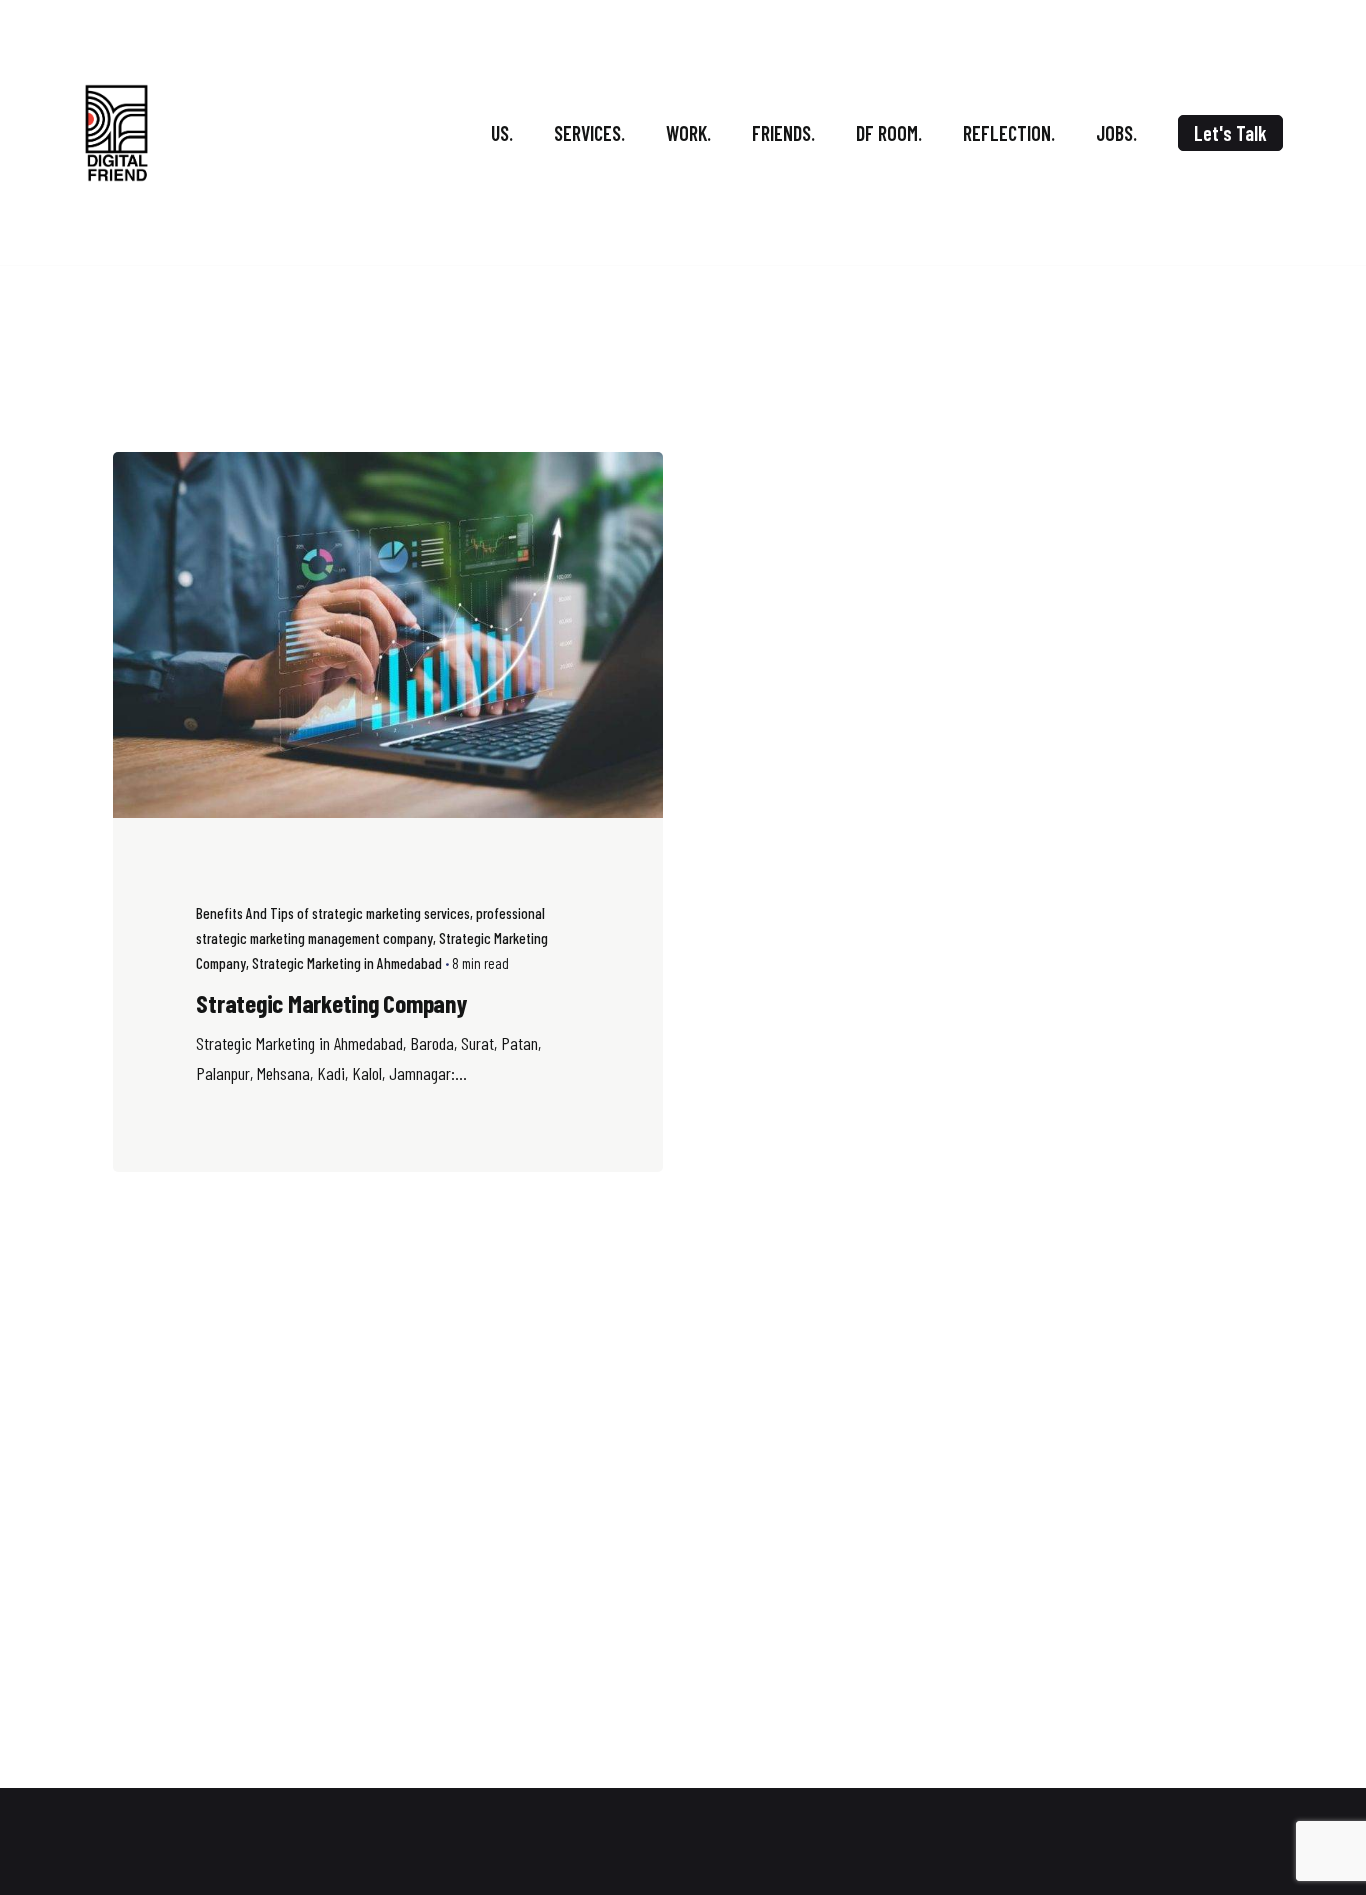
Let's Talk (1230, 133)
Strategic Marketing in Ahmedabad (347, 963)
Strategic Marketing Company (331, 1002)
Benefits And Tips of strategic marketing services (333, 913)
